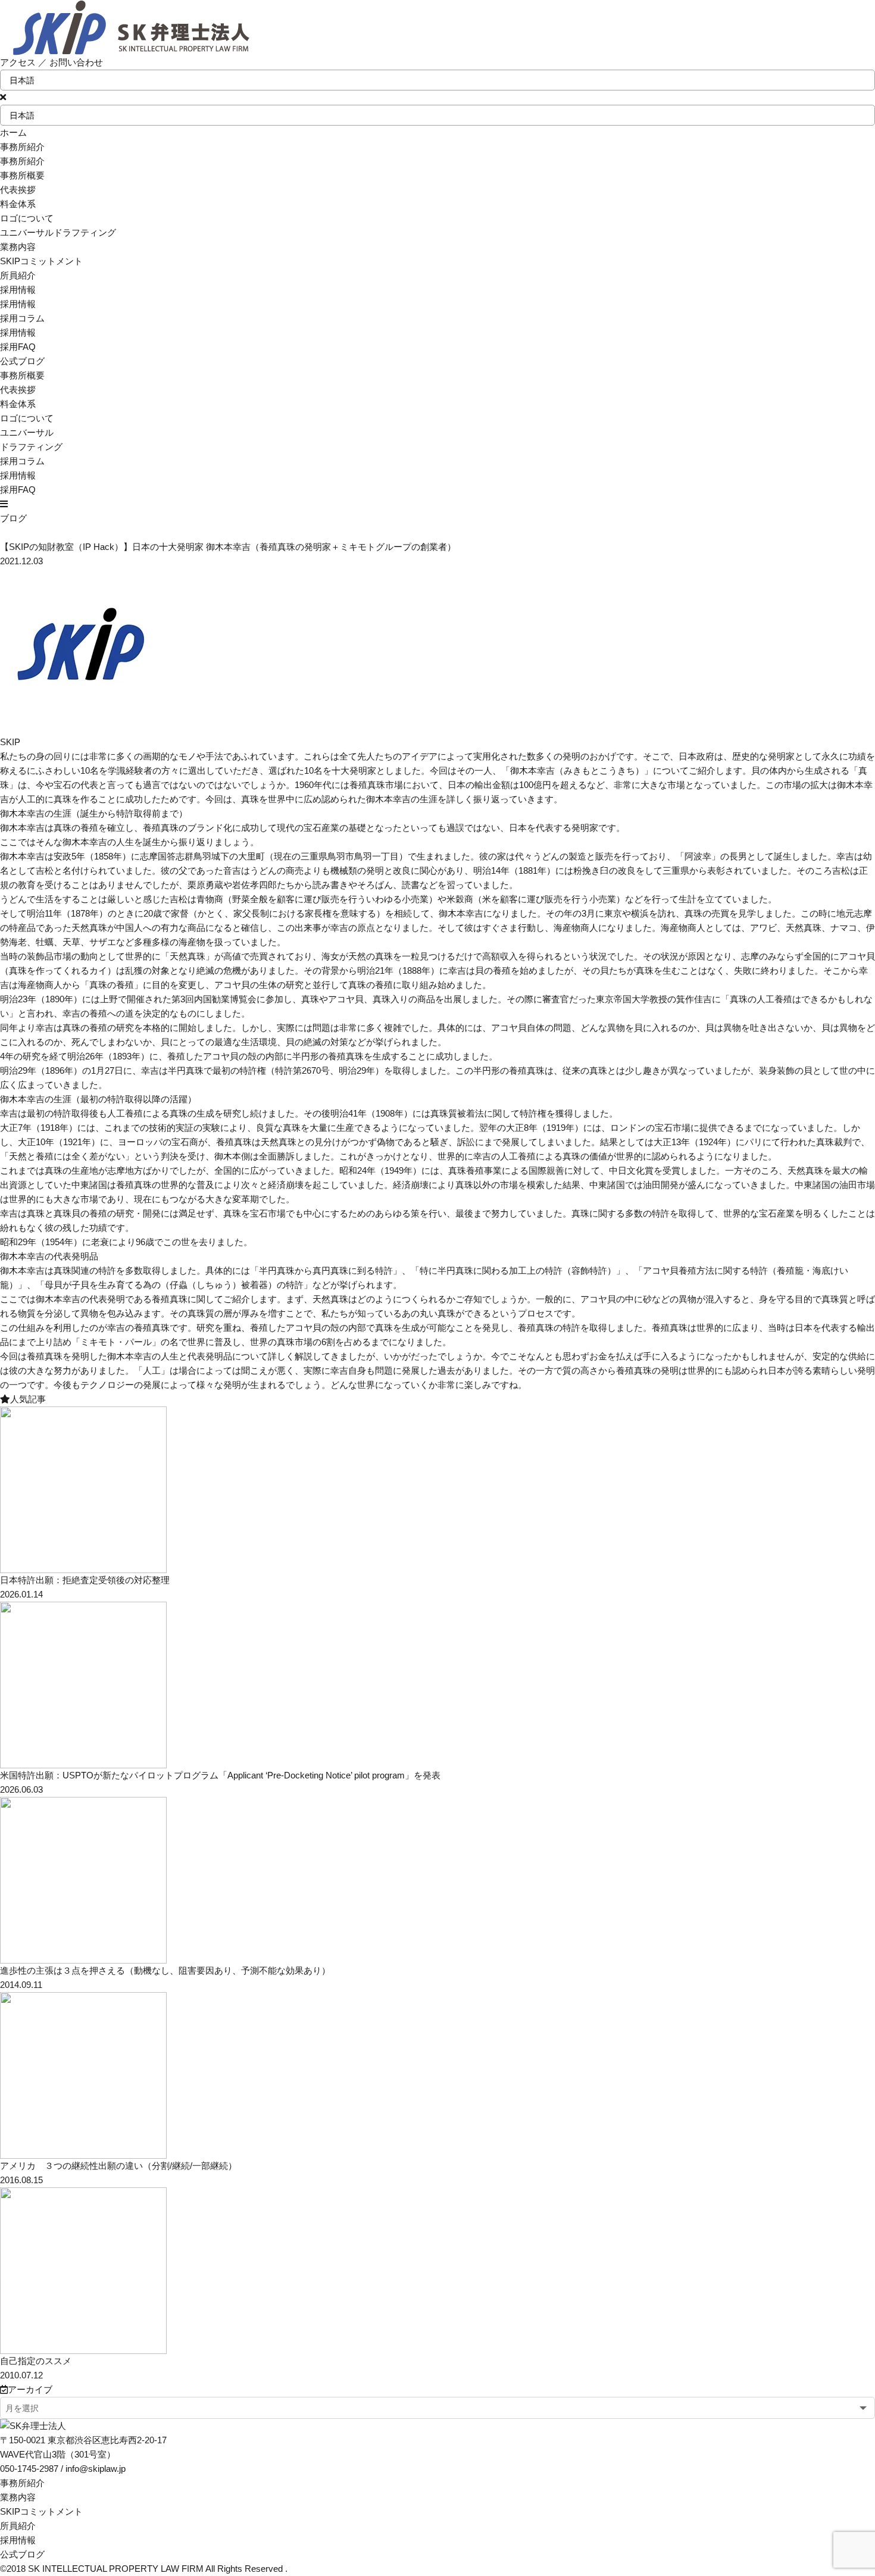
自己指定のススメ (36, 2361)
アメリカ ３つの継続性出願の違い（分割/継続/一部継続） (118, 2166)
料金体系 (18, 204)
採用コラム (22, 318)
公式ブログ (22, 2554)
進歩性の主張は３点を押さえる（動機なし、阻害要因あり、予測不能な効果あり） (165, 1970)
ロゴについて (27, 218)
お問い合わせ (76, 62)
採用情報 (18, 332)
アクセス (18, 62)
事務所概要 (22, 175)
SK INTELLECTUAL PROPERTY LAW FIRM (116, 2569)
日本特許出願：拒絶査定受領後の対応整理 (85, 1580)
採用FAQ (18, 347)
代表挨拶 (18, 190)
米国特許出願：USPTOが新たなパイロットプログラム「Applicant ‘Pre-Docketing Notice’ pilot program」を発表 (220, 1775)
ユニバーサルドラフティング (58, 232)
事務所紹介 (22, 2483)
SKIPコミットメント (41, 2511)
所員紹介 (18, 2526)
